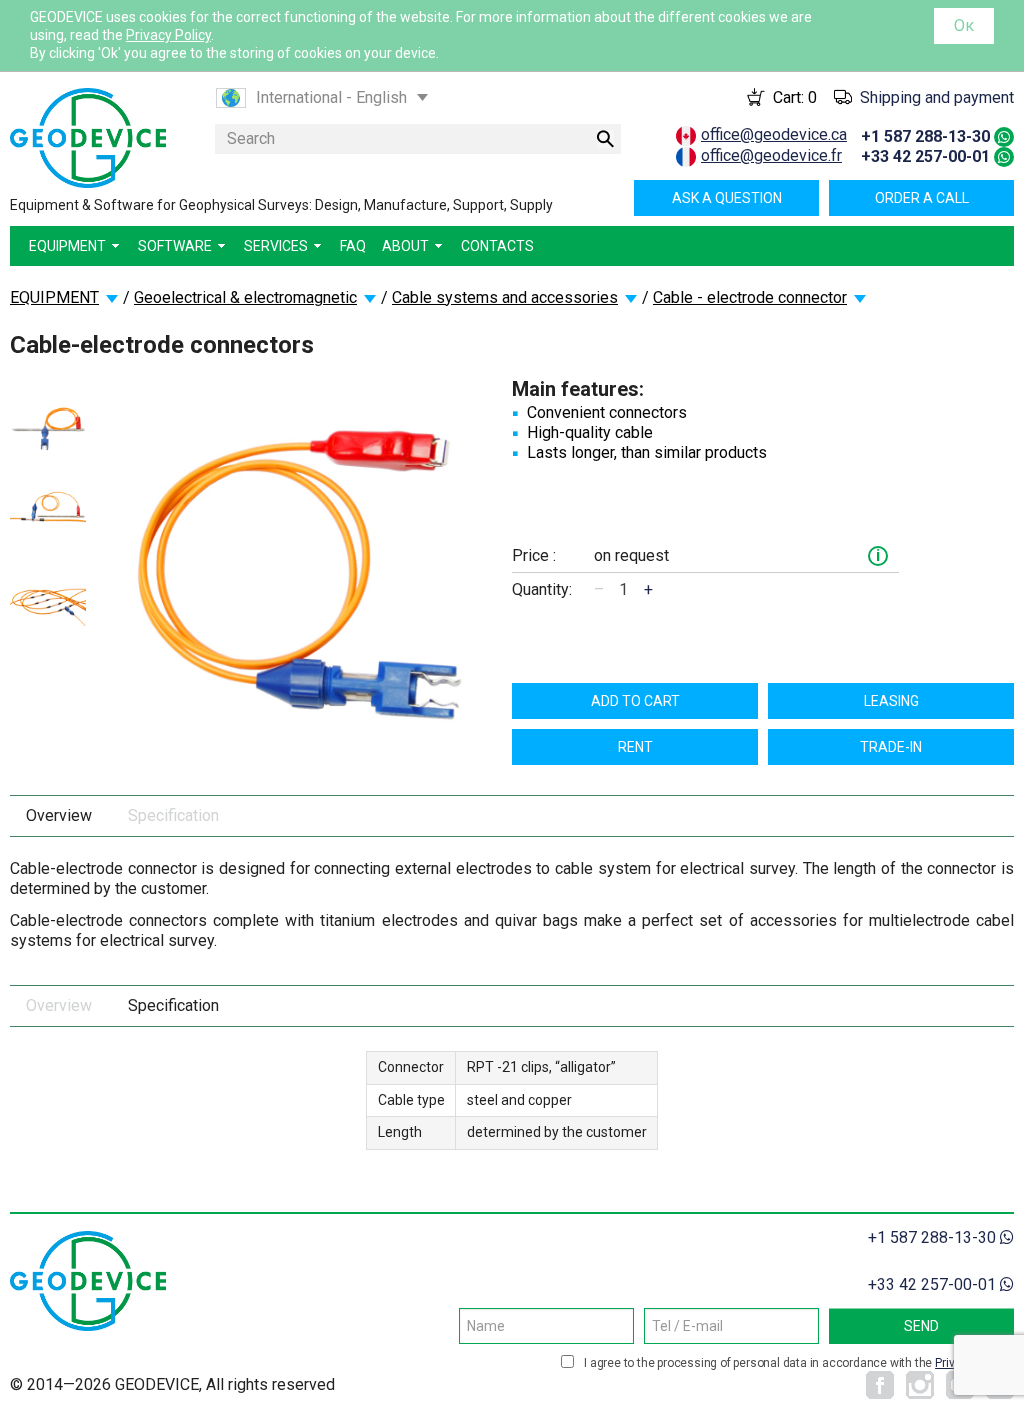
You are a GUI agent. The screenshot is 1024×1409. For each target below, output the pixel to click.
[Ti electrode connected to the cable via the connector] (48, 429)
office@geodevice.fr (771, 155)
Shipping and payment (937, 97)
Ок (964, 25)
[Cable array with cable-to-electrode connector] (48, 600)
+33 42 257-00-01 (925, 156)
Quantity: (542, 589)
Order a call (922, 198)
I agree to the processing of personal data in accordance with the (796, 1363)
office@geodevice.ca (774, 134)
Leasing (891, 701)
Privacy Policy (168, 35)
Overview (59, 815)
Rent (635, 747)
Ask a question (727, 198)
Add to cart (635, 701)
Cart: (795, 97)
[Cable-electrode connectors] (299, 568)
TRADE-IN (891, 747)
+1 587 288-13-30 (925, 136)
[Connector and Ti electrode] (48, 508)
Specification (173, 815)
